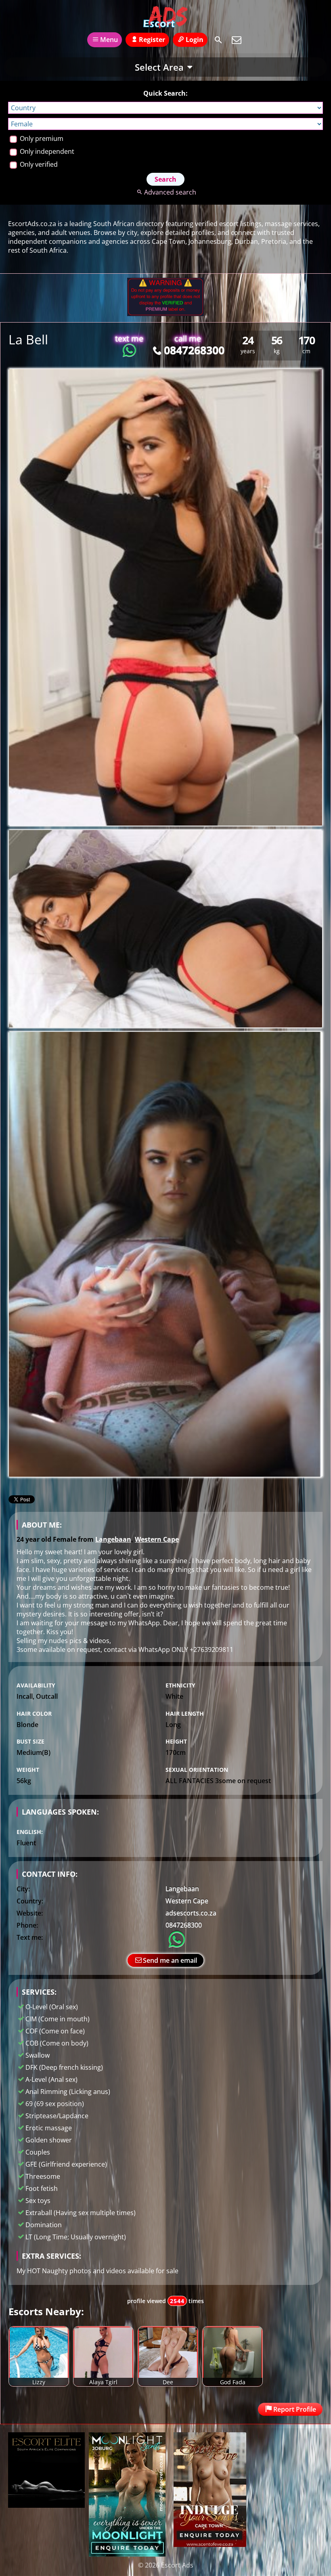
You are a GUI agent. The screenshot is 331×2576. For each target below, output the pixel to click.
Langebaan (113, 1539)
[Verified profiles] (165, 314)
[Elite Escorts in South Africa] (46, 2505)
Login (195, 40)
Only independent (46, 151)
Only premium (41, 138)
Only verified (38, 164)
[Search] (218, 40)
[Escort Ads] (165, 17)
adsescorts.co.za (191, 1913)
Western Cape (157, 1539)
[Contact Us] (237, 40)
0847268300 (194, 350)
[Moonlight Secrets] (127, 2554)
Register (152, 40)
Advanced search (170, 192)
